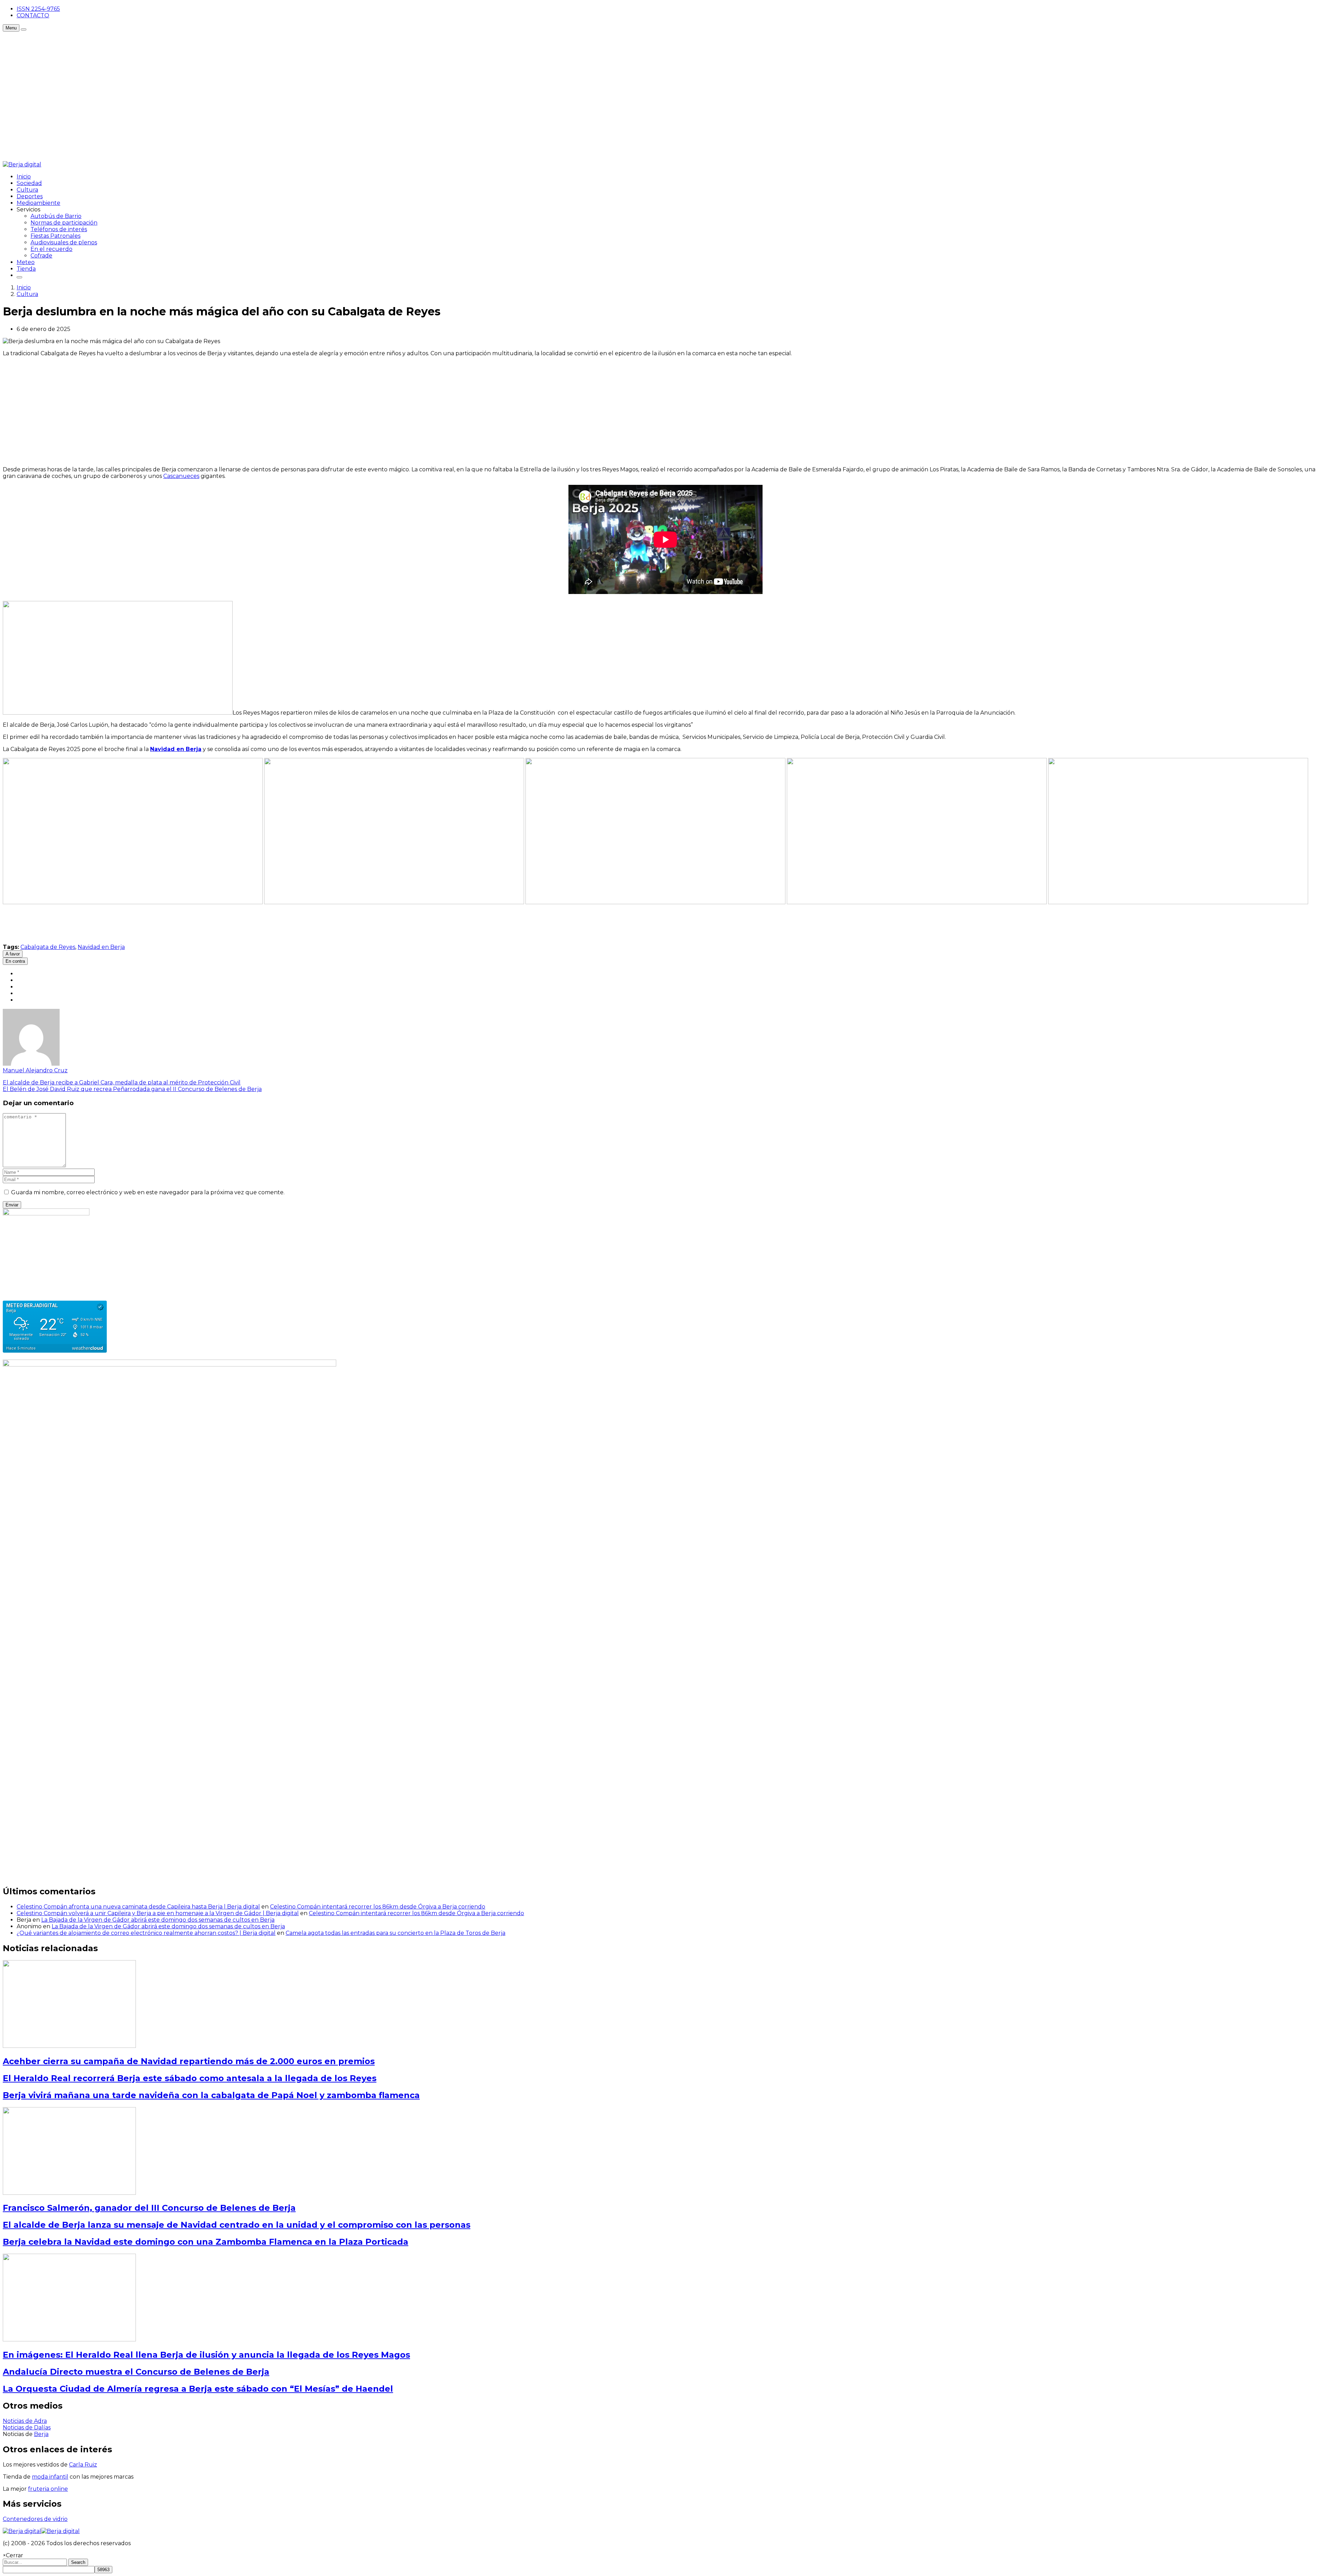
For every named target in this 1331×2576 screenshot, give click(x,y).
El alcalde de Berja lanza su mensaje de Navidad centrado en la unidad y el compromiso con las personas (237, 2225)
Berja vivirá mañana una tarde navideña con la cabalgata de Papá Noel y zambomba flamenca (211, 2095)
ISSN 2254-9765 (38, 9)
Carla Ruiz (83, 2465)
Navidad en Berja (101, 947)
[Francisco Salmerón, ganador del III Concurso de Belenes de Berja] (69, 2193)
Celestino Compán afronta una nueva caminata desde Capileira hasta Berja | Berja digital (138, 1907)
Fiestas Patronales (55, 236)
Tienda (26, 269)
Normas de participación (64, 223)
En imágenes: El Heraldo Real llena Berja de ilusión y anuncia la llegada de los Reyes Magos (206, 2355)
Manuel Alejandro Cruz (35, 1070)
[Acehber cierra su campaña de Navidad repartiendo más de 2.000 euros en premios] (69, 2046)
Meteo (26, 262)
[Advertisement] (129, 47)
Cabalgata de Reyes (48, 947)
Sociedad (29, 183)
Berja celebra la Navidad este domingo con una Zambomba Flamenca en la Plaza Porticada (206, 2242)
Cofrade (41, 256)
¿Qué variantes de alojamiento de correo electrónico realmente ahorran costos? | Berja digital (146, 1933)
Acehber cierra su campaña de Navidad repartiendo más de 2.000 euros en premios (189, 2061)
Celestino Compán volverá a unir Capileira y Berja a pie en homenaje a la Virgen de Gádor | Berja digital (158, 1913)
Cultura (27, 190)
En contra (15, 961)
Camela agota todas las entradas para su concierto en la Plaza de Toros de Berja (395, 1933)
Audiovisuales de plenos (64, 242)
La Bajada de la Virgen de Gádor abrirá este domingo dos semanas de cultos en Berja (158, 1920)
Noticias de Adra (25, 2421)
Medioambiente (38, 203)
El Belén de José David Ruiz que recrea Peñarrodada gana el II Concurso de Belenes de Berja (132, 1089)
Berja (41, 2434)
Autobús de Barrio (56, 216)
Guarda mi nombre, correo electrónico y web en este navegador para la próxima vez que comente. (148, 1192)
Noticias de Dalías (27, 2427)
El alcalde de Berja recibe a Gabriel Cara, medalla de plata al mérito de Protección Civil (122, 1082)
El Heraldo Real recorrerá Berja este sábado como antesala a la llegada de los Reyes (190, 2078)
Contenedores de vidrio (35, 2519)
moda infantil (50, 2477)
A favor (13, 954)
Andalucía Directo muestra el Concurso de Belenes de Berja (136, 2372)
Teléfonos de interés (59, 229)
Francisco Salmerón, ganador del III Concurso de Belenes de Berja (149, 2208)
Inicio (24, 177)
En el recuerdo (51, 249)
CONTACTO (33, 15)
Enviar (12, 1205)
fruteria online (48, 2489)
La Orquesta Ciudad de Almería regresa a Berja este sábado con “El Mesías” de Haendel (198, 2389)
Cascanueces (181, 476)
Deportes (30, 196)
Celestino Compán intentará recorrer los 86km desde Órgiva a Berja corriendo (378, 1907)
